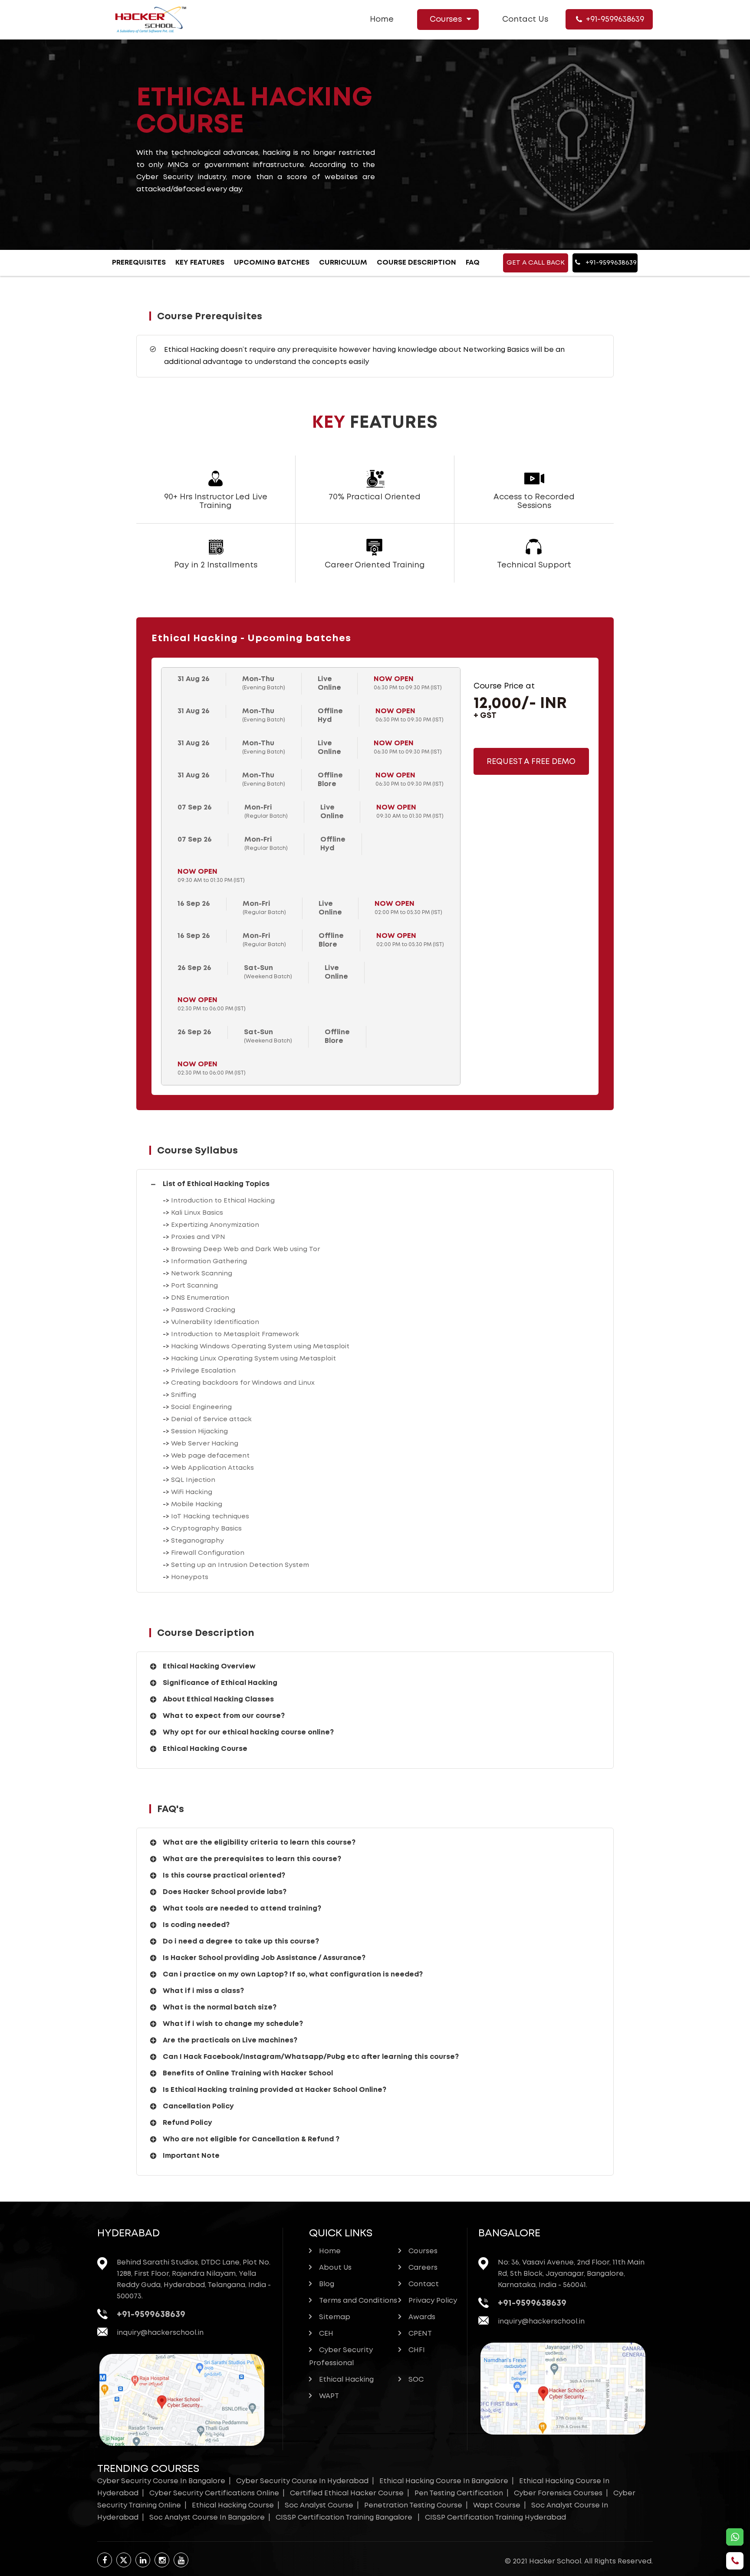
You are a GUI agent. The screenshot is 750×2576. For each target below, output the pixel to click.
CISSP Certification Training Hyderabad (495, 2518)
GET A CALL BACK (536, 263)
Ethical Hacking (346, 2380)
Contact (424, 2284)
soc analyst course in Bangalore (207, 2518)
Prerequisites (139, 263)
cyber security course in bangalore (161, 2481)
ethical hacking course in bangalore (444, 2481)
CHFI (417, 2350)
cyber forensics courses (558, 2493)
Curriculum (343, 263)
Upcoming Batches (272, 263)
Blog (327, 2284)
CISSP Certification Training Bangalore (345, 2518)
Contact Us (525, 20)
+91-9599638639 (615, 20)
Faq (473, 263)
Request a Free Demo (531, 762)
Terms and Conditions (358, 2301)
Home (382, 20)
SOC (416, 2380)
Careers (423, 2268)
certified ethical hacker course (347, 2493)
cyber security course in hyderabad (302, 2481)
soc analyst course (319, 2506)
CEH (326, 2334)
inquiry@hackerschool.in (160, 2333)
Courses (446, 20)
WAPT (329, 2396)
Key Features (200, 263)
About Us (335, 2268)
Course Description (416, 263)
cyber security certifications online (214, 2493)
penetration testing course (413, 2506)
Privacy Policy (433, 2301)
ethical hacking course (233, 2506)
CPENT (420, 2334)
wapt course (497, 2506)
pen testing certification (459, 2493)
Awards (422, 2317)
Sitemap (335, 2317)
